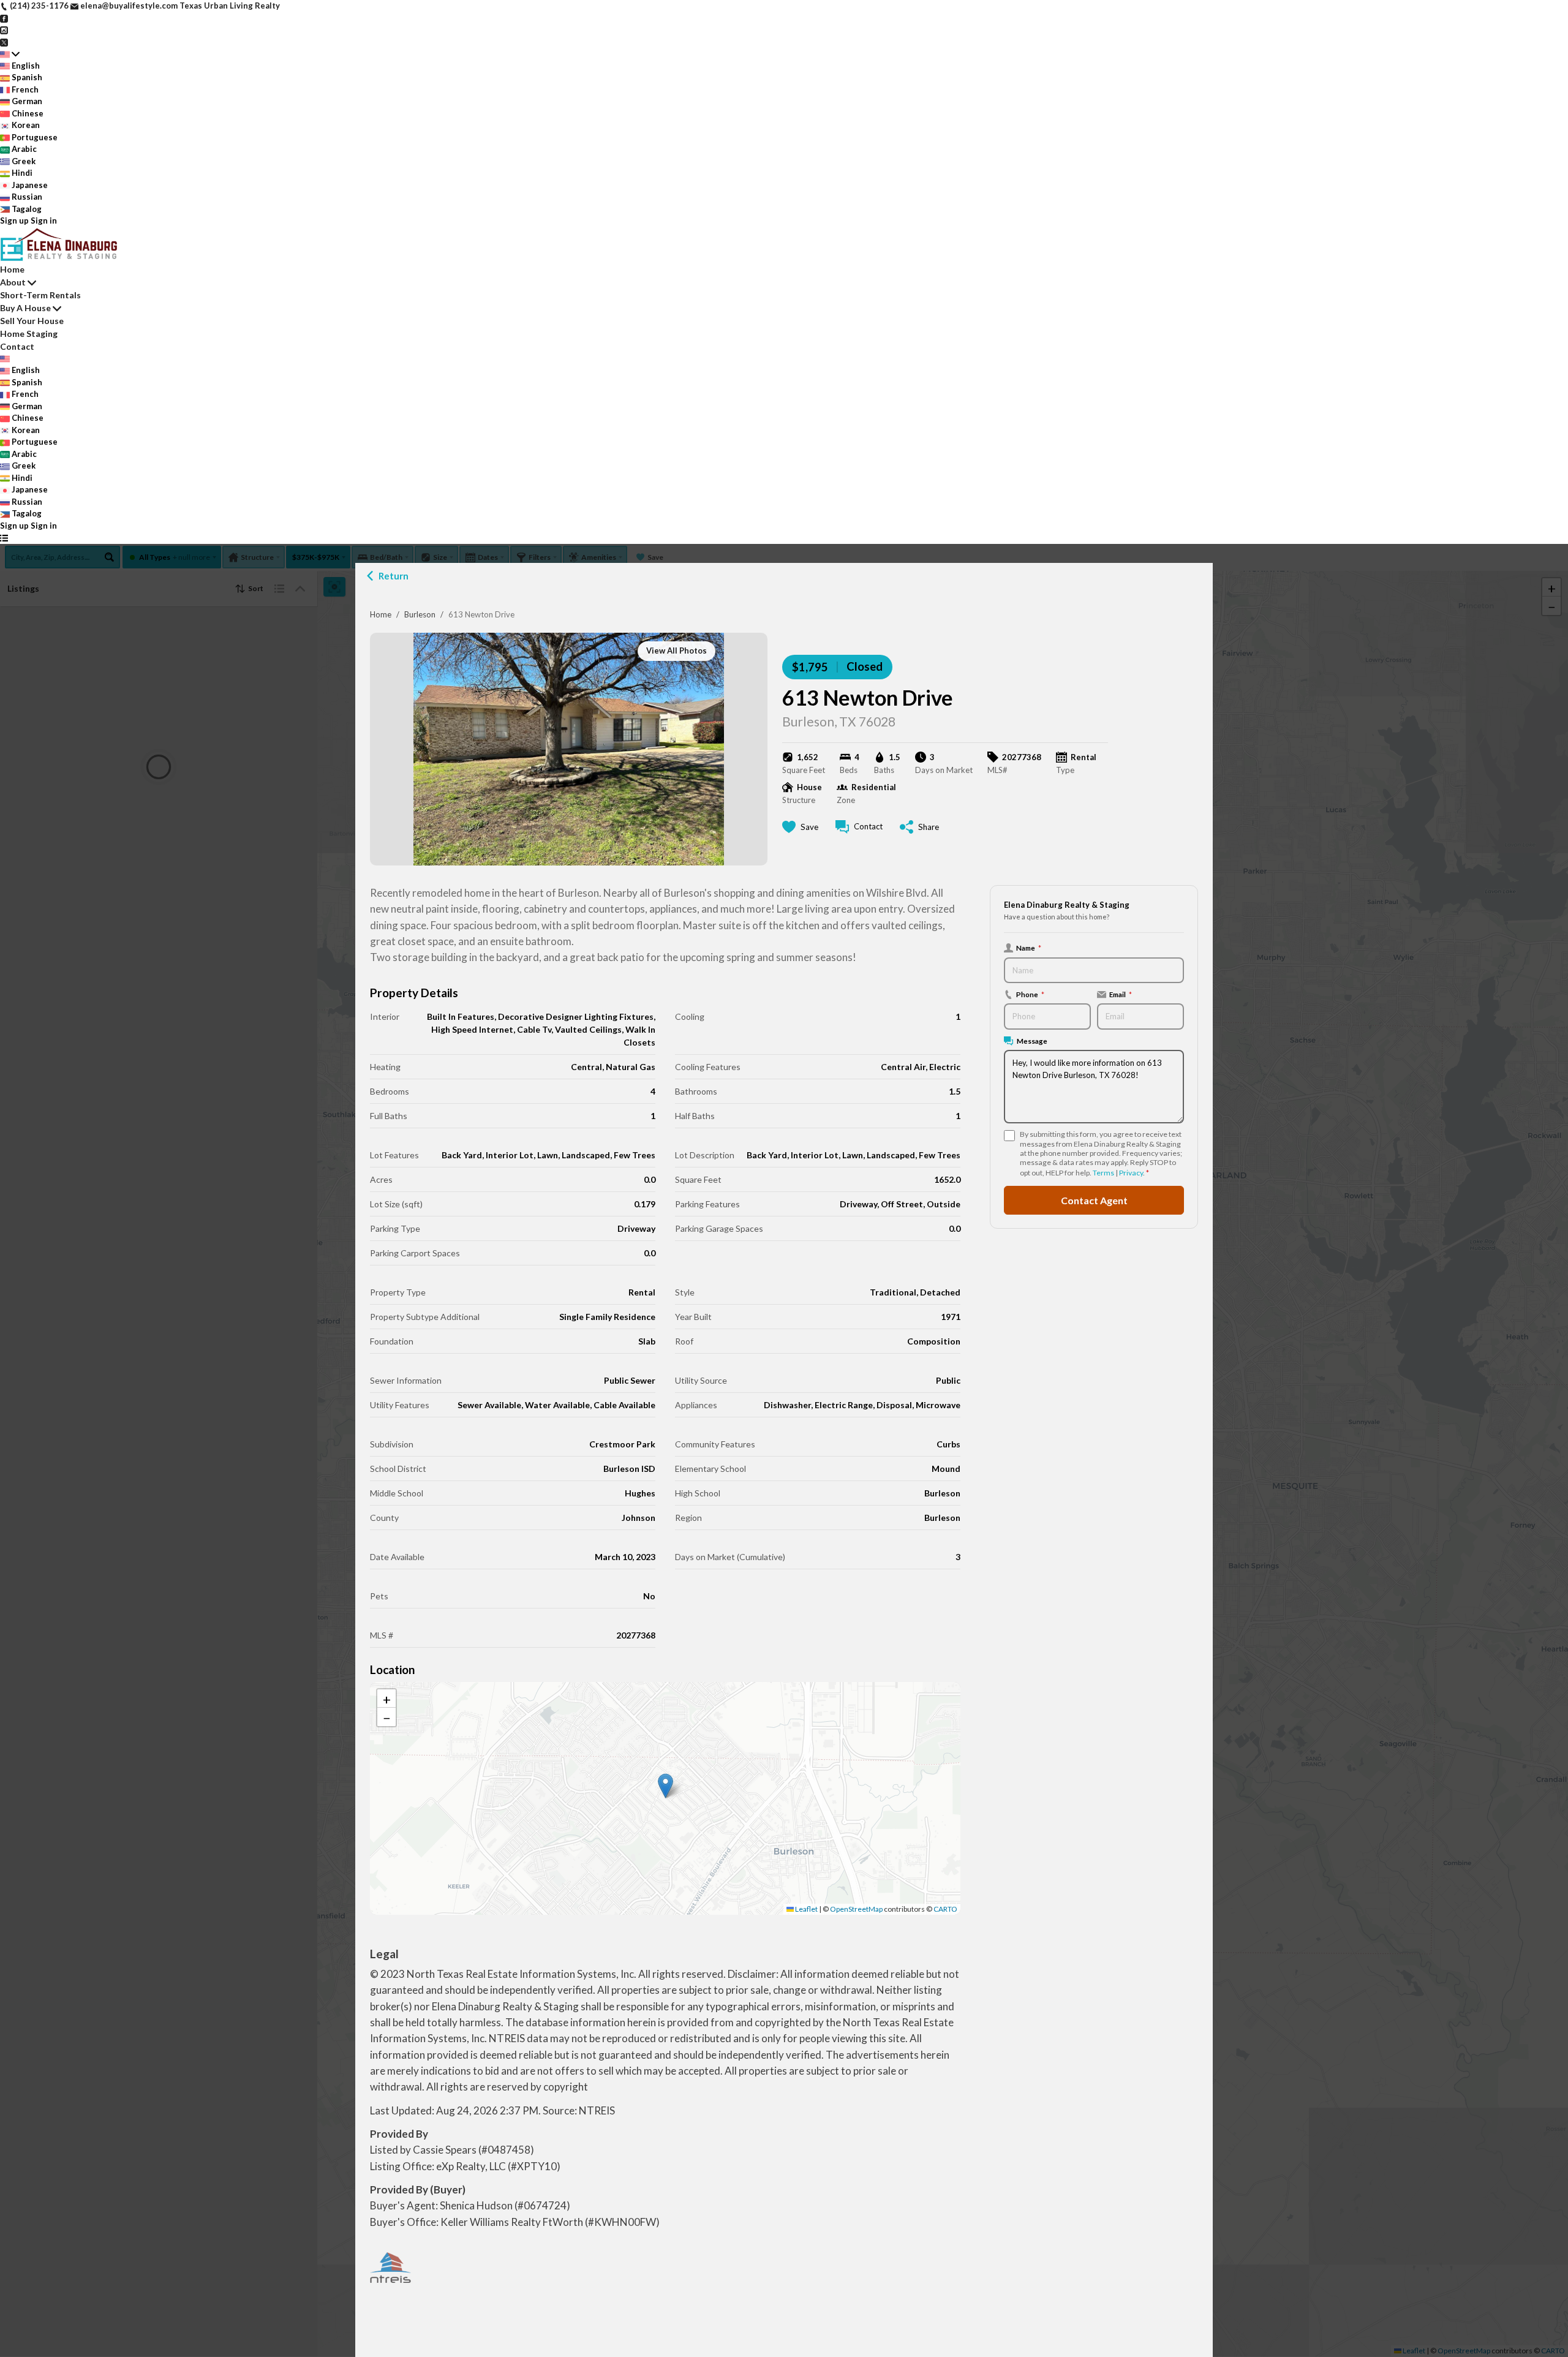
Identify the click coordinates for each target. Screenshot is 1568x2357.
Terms (1103, 1173)
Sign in (44, 221)
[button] (665, 1786)
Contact (17, 346)
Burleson (420, 614)
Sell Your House (32, 321)
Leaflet (806, 1909)
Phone (1030, 994)
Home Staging (29, 334)
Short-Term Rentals (40, 295)
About (13, 282)
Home (381, 614)
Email (1121, 994)
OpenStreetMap (856, 1909)
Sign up (14, 221)
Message (1032, 1041)
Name (1029, 948)
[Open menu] (4, 538)
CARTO (945, 1909)
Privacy (1131, 1173)
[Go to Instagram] (4, 29)
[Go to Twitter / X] (4, 42)
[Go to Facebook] (4, 18)
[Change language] (10, 54)
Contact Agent (1094, 1200)
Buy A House (25, 308)
